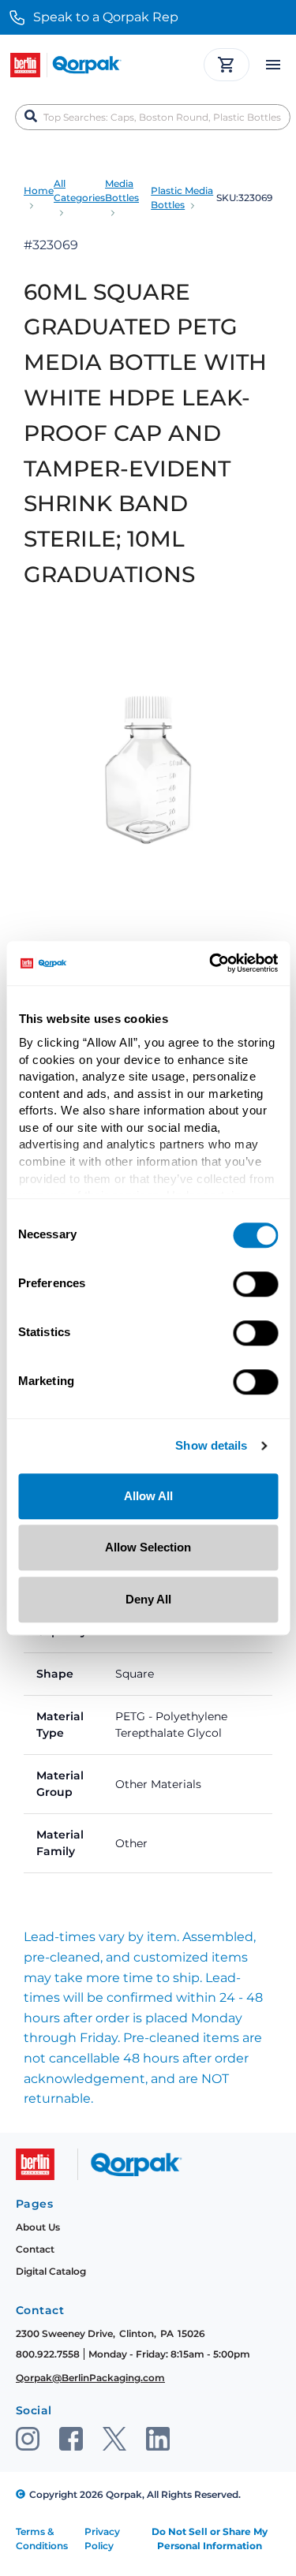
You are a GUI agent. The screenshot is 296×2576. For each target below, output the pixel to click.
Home (39, 190)
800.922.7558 (48, 2354)
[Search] (31, 117)
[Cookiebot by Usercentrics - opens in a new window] (211, 963)
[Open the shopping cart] (227, 65)
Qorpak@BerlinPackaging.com (90, 2378)
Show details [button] (211, 1446)
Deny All (148, 1599)
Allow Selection (148, 1547)
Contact (35, 2249)
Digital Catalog (51, 2271)
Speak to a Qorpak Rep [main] (106, 17)
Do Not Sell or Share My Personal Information (210, 2539)
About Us (38, 2227)
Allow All (148, 1496)
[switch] (255, 1284)
